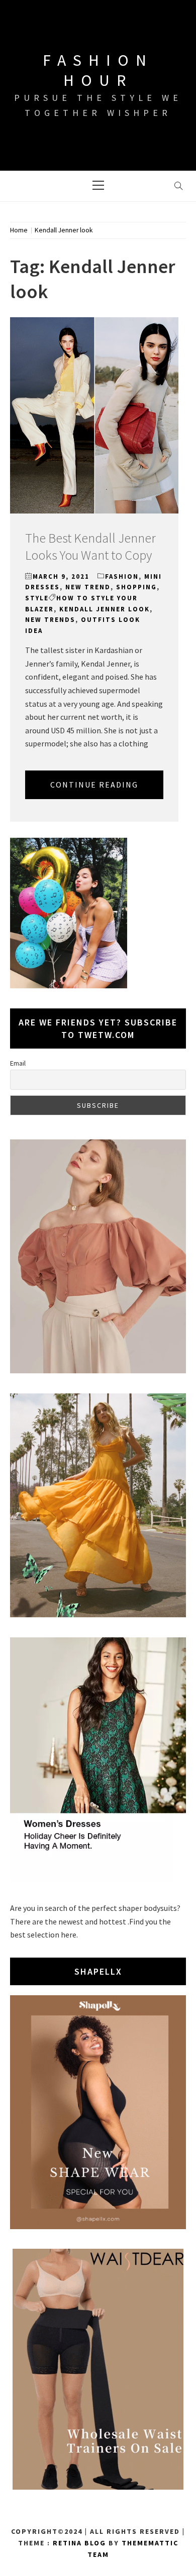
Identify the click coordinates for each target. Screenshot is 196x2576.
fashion (122, 576)
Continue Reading (94, 785)
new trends (50, 620)
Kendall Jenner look (105, 609)
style (37, 598)
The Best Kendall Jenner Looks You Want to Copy (90, 546)
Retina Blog (79, 2543)
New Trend (88, 587)
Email (18, 1063)
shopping (136, 587)
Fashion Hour (98, 70)
